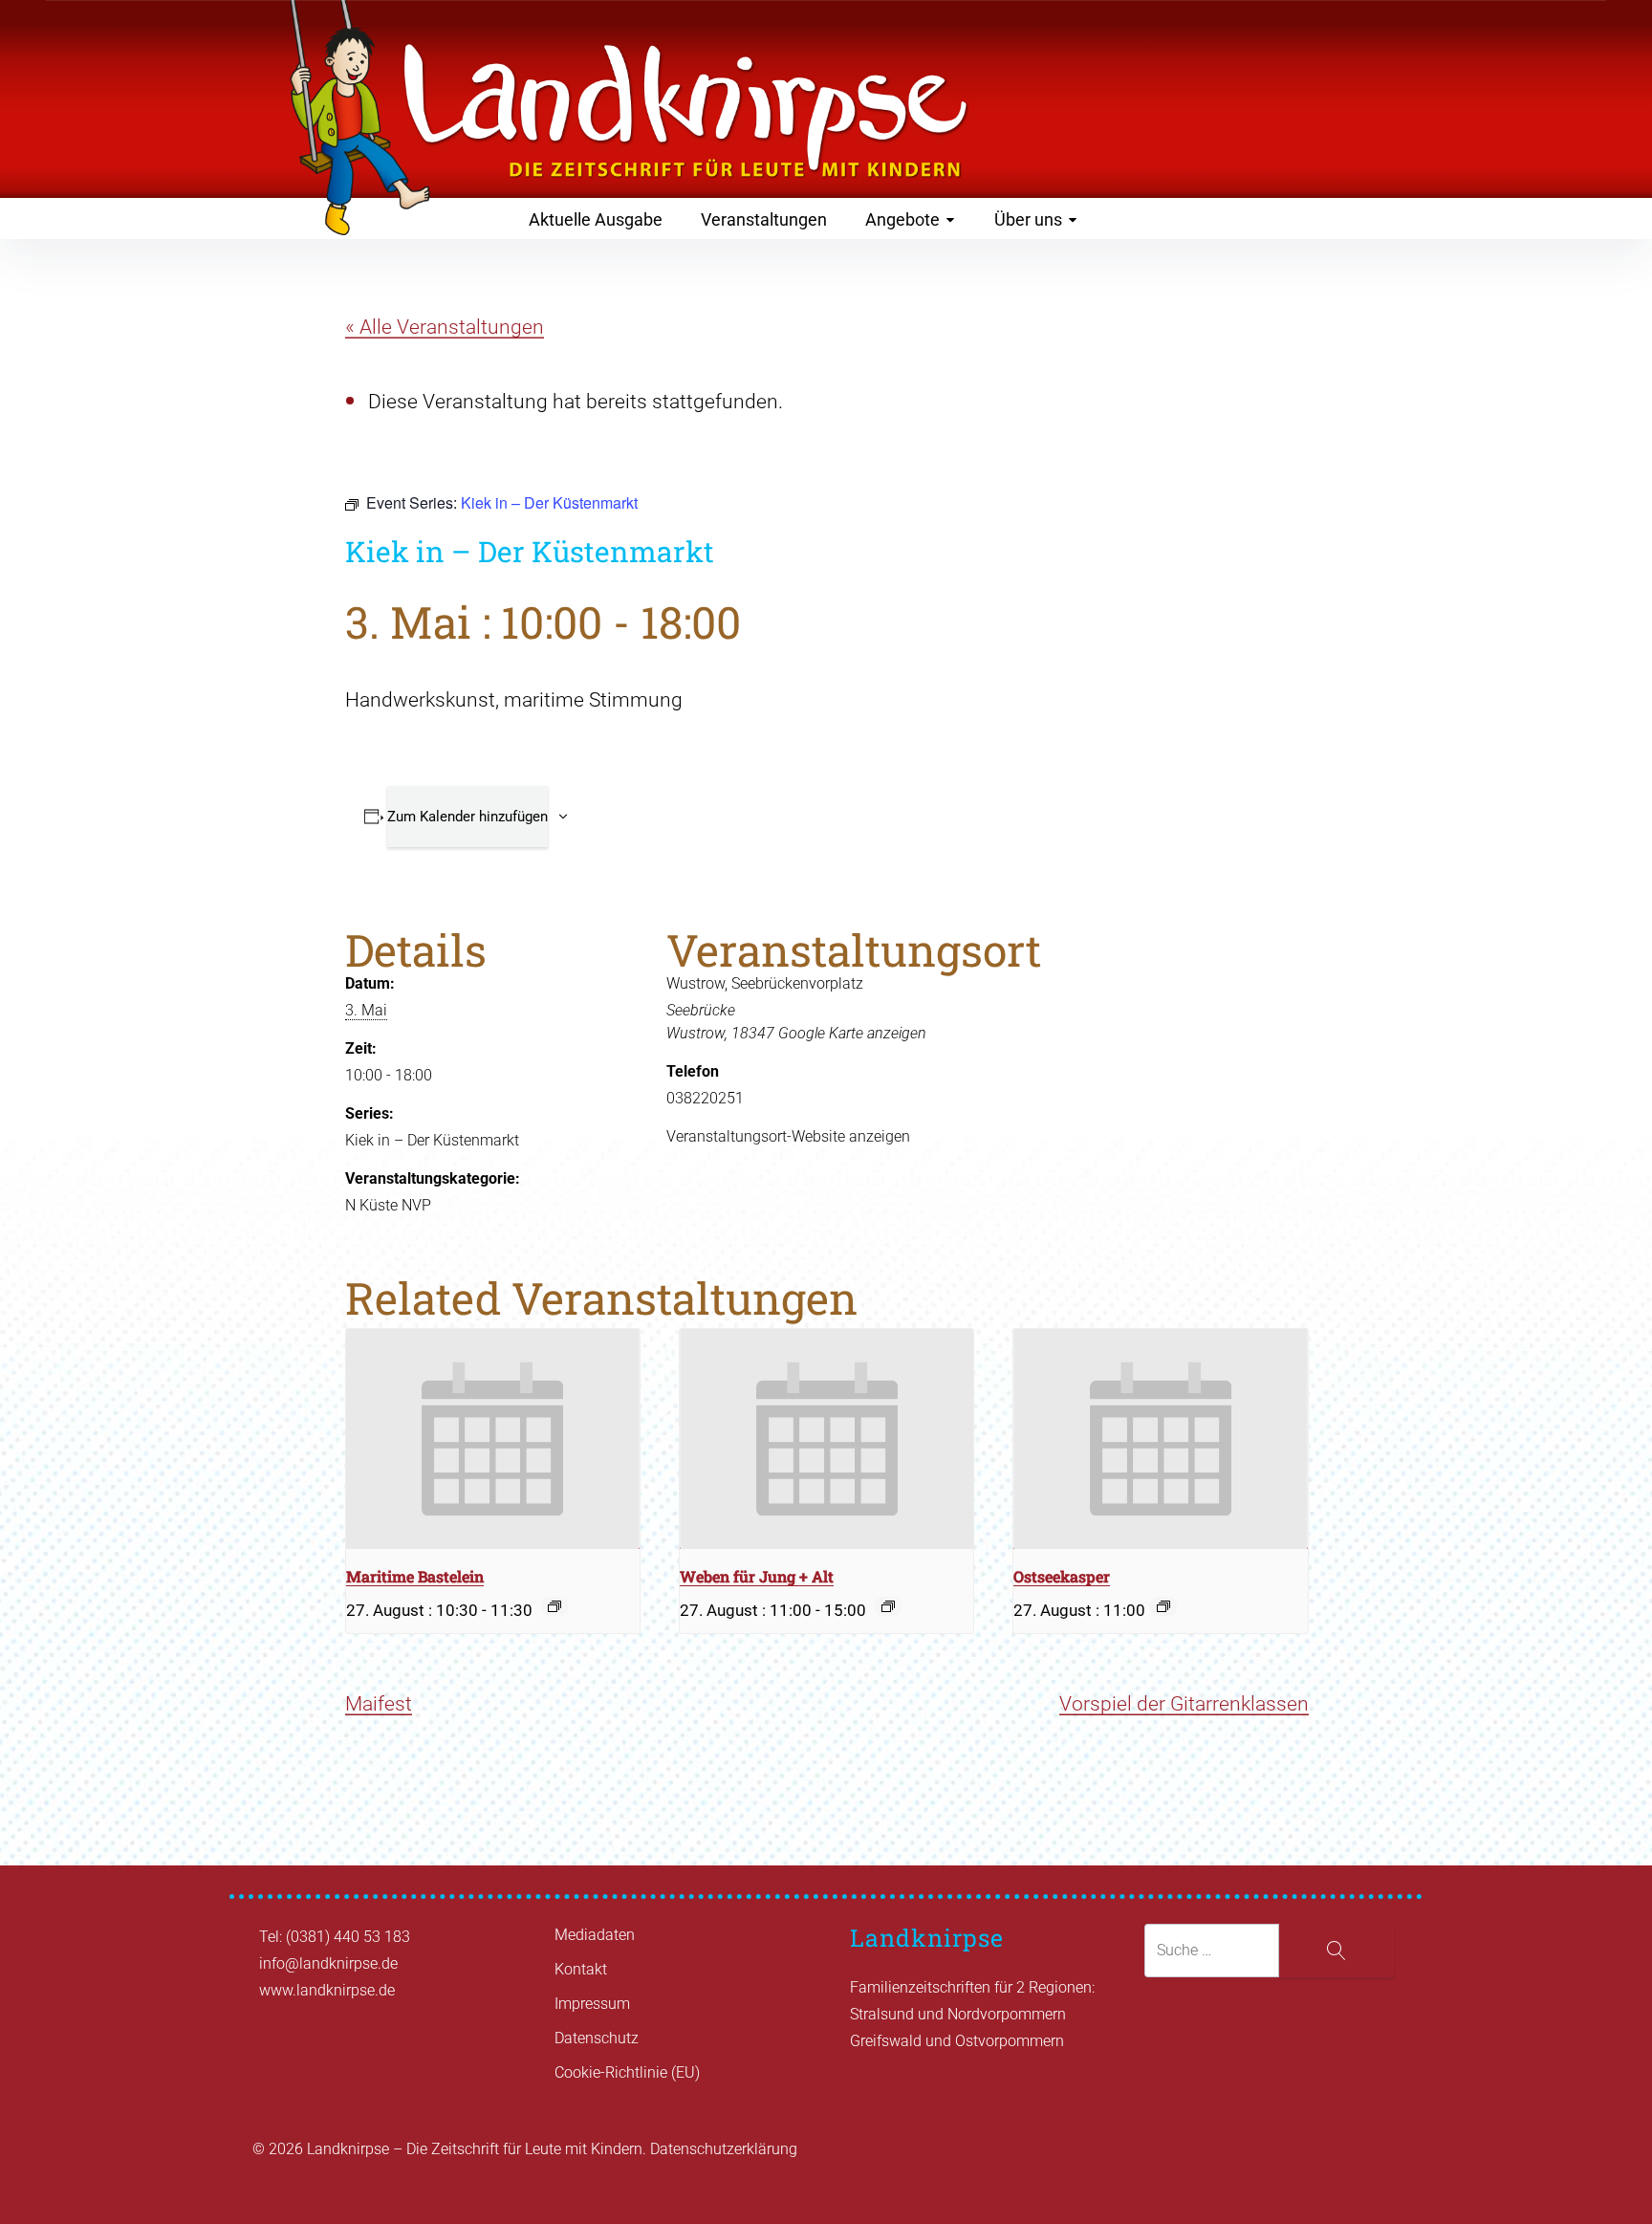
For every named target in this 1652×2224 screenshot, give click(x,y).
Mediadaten (595, 1935)
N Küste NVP (388, 1205)
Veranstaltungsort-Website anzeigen (788, 1136)
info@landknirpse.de (328, 1963)
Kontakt (581, 1969)
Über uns (1028, 219)
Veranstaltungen (764, 219)
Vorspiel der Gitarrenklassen (1184, 1704)
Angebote (902, 219)
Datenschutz (597, 2038)
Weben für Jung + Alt (757, 1576)
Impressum (592, 2004)
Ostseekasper (1062, 1576)
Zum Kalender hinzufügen (467, 817)
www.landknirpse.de (327, 1990)
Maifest (379, 1704)
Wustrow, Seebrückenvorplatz (765, 983)
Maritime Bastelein (415, 1576)
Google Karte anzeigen (852, 1033)
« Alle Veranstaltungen (445, 327)
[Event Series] (554, 1606)
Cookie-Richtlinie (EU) (627, 2072)
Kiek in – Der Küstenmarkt (432, 1140)
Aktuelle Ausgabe (596, 219)
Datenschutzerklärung (724, 2149)
